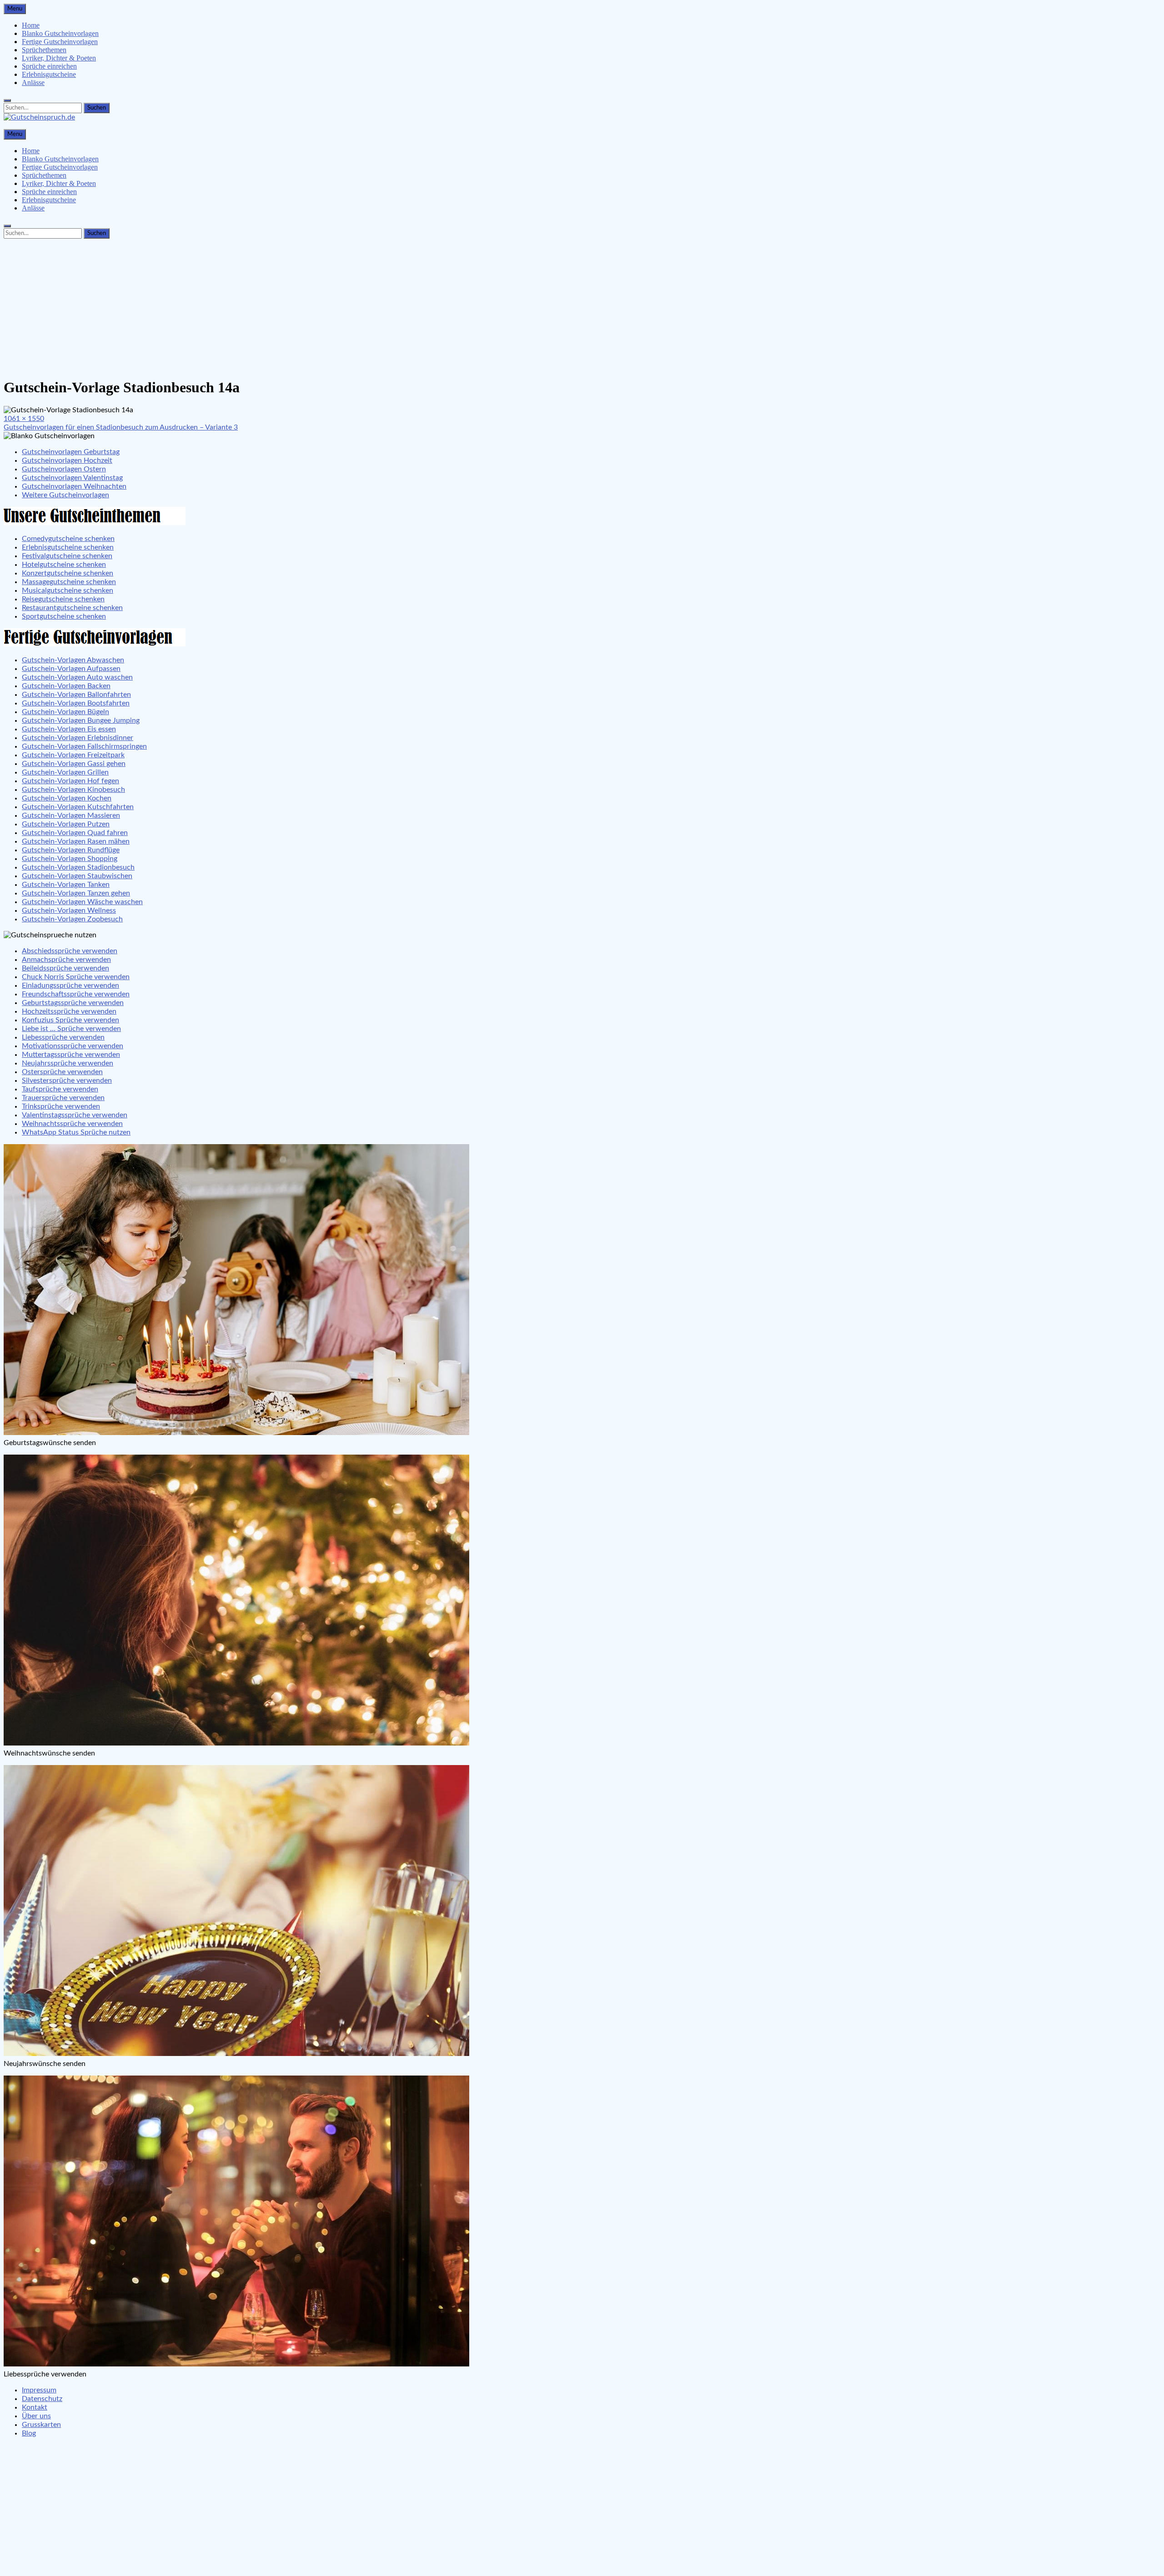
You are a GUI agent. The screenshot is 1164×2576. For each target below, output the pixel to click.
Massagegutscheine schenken (69, 582)
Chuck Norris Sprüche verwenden (76, 977)
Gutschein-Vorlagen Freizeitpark (73, 755)
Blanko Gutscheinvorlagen (60, 33)
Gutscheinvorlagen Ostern (64, 469)
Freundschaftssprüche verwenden (76, 994)
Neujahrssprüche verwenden (68, 1063)
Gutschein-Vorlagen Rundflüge (71, 850)
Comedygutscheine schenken (68, 539)
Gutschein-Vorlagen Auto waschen (77, 677)
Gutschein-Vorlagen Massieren (71, 815)
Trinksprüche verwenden (61, 1106)
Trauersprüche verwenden (63, 1098)
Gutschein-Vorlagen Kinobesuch (73, 790)
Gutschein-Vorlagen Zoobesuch (72, 919)
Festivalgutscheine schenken (67, 556)
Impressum (39, 2390)
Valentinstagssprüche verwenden (75, 1115)
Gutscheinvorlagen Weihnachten (74, 486)
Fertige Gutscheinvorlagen (60, 42)
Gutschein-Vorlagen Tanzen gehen (76, 893)
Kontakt (35, 2407)
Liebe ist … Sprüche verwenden (71, 1029)
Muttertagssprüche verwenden (71, 1055)
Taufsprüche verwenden (60, 1089)
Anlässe (33, 83)
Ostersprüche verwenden (62, 1072)
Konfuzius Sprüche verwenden (70, 1020)
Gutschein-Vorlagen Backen (66, 686)
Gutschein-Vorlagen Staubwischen (77, 876)
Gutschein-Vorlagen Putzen (66, 824)
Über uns (36, 2416)
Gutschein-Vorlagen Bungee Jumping (81, 720)
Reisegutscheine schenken (63, 599)
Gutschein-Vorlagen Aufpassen (71, 669)
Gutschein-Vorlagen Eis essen (69, 729)
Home (31, 25)
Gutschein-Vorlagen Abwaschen (73, 660)
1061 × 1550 (24, 419)
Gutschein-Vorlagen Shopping (70, 859)
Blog (29, 2433)
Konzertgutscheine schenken (68, 573)
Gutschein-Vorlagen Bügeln (65, 712)
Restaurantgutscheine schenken (72, 608)
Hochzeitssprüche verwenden (69, 1011)
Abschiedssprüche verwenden (70, 951)
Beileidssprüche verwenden (65, 968)
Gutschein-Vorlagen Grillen (65, 772)
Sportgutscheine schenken (64, 616)
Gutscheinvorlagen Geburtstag (71, 452)
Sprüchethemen (44, 50)
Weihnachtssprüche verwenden (72, 1124)
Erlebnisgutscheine (49, 74)
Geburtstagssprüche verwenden (73, 1003)
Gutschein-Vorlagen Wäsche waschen (82, 902)
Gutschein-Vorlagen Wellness (69, 910)
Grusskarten (41, 2425)
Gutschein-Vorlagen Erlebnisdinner (78, 738)
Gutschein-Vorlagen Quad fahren (75, 833)
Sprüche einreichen (49, 66)
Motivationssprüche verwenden (73, 1046)
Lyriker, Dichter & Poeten (59, 58)
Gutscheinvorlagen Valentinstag (72, 478)
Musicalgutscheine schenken (68, 590)
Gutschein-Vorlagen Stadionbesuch (78, 867)
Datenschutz (42, 2399)
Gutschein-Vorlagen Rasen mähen (76, 841)
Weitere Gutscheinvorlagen (65, 495)
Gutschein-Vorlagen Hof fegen (70, 781)
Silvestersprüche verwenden (67, 1080)
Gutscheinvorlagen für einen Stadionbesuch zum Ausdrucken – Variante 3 (121, 427)
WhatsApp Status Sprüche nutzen (76, 1132)
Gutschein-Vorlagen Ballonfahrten (76, 695)
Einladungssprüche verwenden (70, 985)
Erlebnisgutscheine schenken (68, 547)
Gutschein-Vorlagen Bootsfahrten (76, 703)
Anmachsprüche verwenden (66, 960)
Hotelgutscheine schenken (64, 565)
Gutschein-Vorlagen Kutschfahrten (78, 807)
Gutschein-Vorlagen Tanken (66, 885)
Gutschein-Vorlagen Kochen (67, 798)
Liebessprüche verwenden (63, 1037)
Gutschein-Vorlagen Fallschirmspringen (84, 746)
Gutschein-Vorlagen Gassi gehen (74, 764)
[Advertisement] (582, 306)
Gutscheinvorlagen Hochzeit (67, 460)
